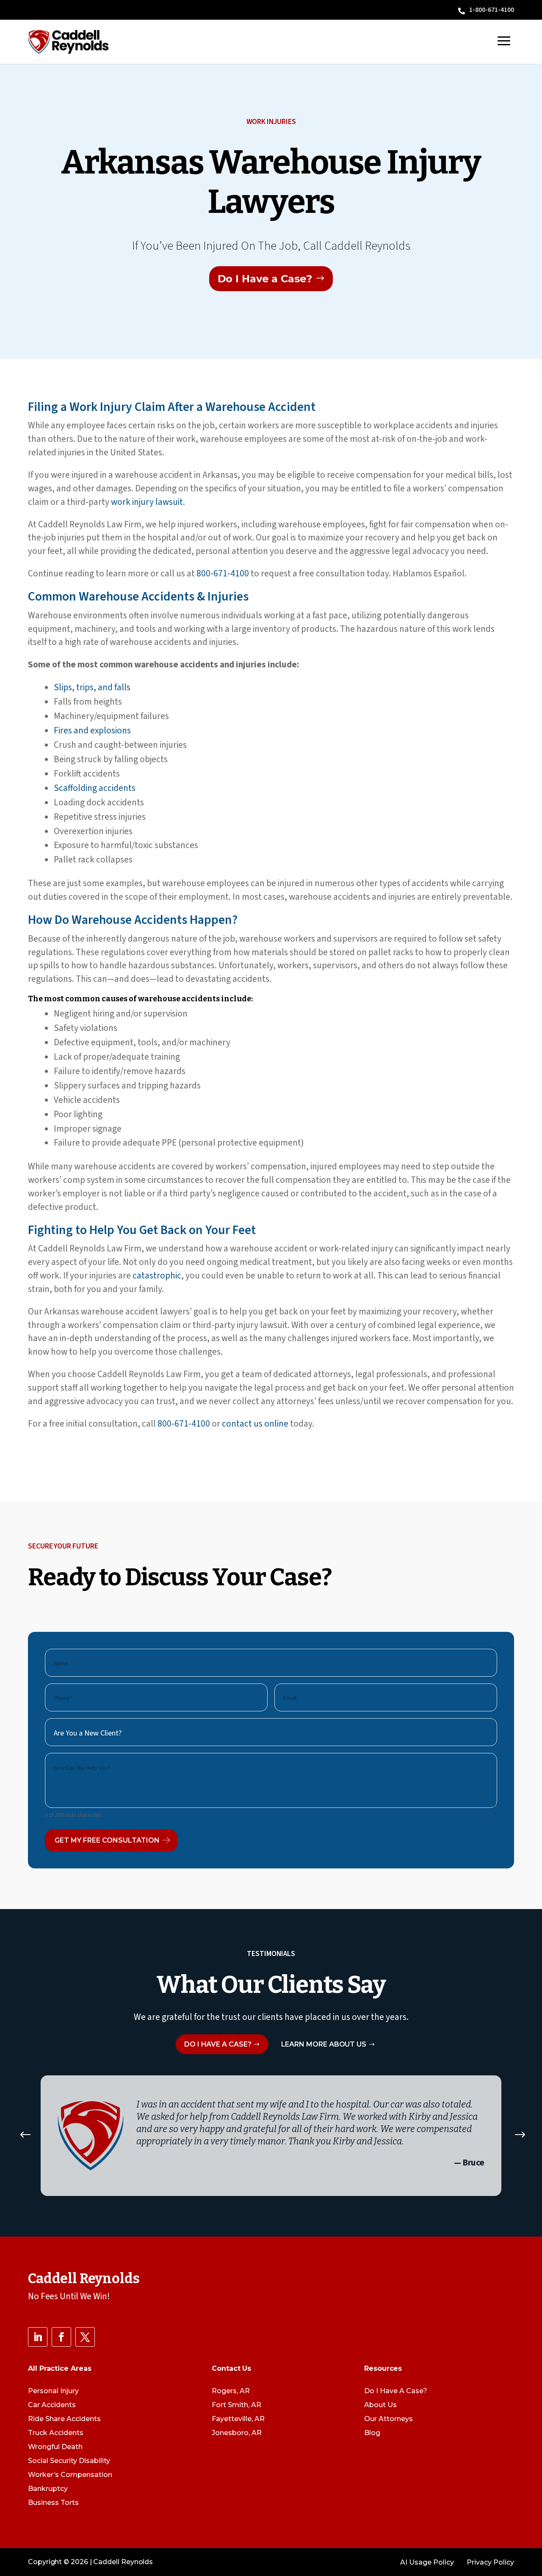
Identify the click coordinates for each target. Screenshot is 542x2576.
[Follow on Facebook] (61, 2337)
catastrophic (157, 1276)
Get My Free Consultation (107, 1840)
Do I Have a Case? (265, 279)
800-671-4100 (223, 573)
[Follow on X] (85, 2337)
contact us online (255, 1424)
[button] (25, 2136)
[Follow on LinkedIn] (38, 2337)
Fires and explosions (92, 730)
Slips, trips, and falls (92, 687)
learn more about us (324, 2044)
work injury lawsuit (147, 502)
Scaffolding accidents (95, 788)
